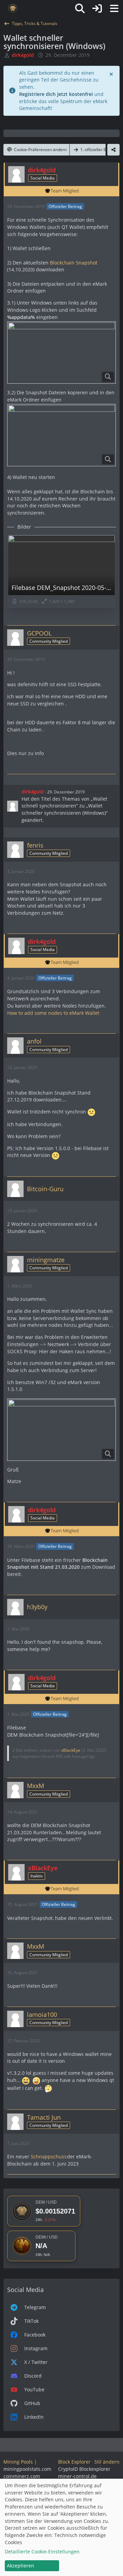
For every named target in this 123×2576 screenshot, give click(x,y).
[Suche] (80, 9)
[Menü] (114, 9)
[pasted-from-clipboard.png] (61, 1430)
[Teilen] (113, 150)
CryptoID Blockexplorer (84, 2469)
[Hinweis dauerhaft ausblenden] (112, 74)
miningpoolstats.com (27, 2469)
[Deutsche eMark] (13, 9)
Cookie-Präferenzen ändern (40, 150)
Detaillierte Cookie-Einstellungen (42, 2552)
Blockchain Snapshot (73, 263)
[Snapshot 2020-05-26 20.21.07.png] (61, 435)
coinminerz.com (22, 2476)
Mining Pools (18, 2462)
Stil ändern (107, 2462)
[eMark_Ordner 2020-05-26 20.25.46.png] (61, 353)
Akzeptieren (20, 2566)
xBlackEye (71, 1750)
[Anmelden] (97, 9)
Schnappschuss (48, 2156)
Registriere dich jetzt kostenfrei (56, 94)
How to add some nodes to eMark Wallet (53, 1013)
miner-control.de (77, 2476)
